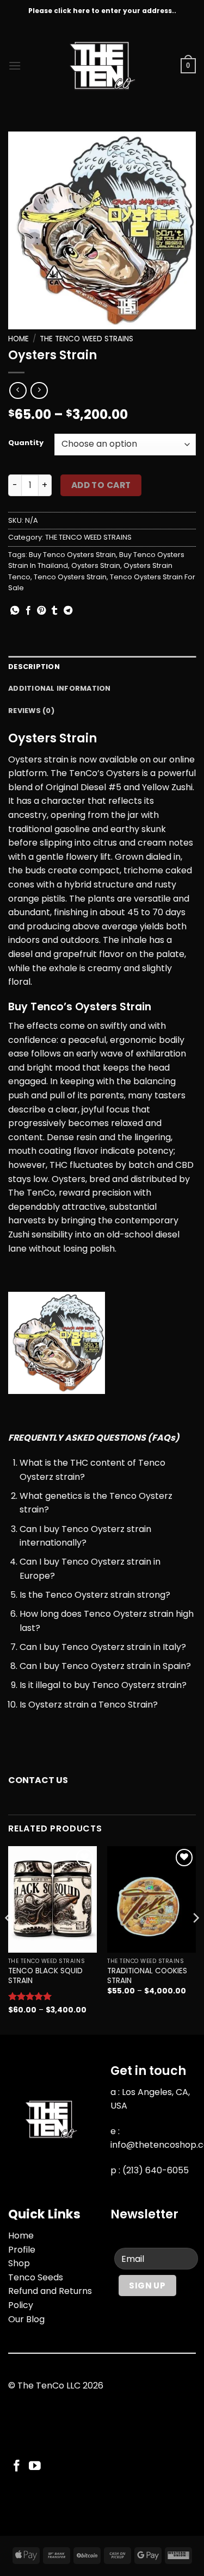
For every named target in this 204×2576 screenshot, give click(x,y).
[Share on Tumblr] (54, 611)
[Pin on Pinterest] (41, 611)
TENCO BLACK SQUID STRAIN (45, 1976)
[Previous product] (39, 390)
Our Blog (26, 2319)
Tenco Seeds (36, 2277)
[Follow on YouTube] (35, 2466)
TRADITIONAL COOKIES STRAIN (147, 1976)
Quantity (26, 443)
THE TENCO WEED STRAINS (86, 339)
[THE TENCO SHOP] (102, 66)
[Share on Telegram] (68, 611)
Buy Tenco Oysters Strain (72, 555)
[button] (15, 65)
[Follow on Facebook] (17, 2466)
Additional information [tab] (60, 688)
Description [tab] (34, 667)
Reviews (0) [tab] (31, 711)
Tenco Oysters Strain (70, 577)
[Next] (195, 1939)
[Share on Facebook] (28, 611)
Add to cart (101, 485)
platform (27, 773)
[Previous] (9, 1939)
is (74, 759)
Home (18, 339)
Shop (19, 2263)
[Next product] (18, 390)
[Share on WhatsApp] (15, 611)
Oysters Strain (96, 565)
